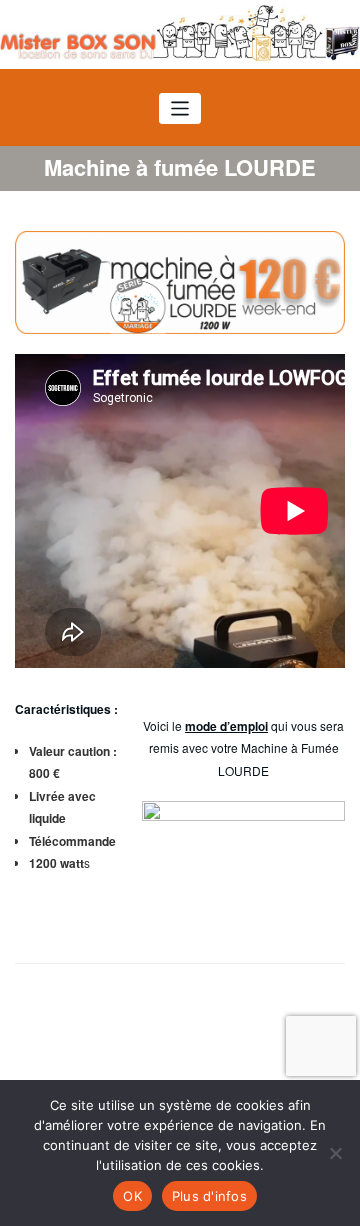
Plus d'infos (209, 1196)
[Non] (335, 1153)
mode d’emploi (226, 726)
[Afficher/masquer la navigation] (180, 108)
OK (132, 1196)
